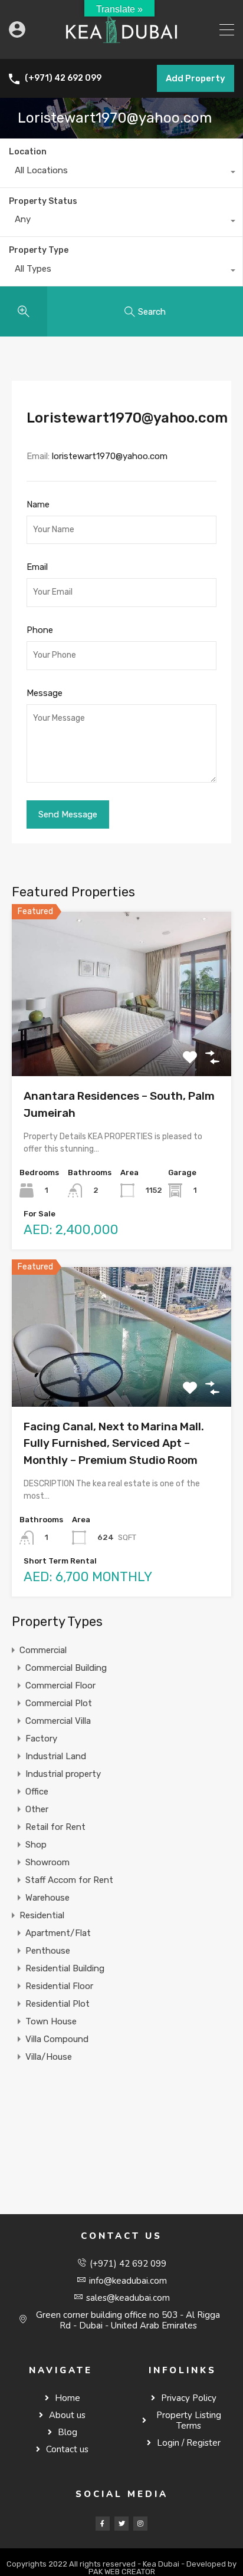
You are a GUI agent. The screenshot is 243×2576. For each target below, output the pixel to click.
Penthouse (48, 1951)
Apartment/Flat (58, 1933)
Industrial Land (56, 1756)
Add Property (196, 78)
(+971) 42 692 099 (63, 78)
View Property (122, 1043)
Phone (40, 630)
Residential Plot (58, 2004)
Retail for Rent (55, 1827)
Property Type (39, 250)
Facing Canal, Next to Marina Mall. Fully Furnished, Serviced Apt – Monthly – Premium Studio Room (114, 1443)
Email (37, 567)
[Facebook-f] (103, 2524)
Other (37, 1809)
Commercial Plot (59, 1703)
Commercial (43, 1650)
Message (45, 693)
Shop (36, 1845)
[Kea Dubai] (121, 45)
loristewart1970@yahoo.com (110, 456)
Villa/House (49, 2057)
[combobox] (121, 173)
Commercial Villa (58, 1721)
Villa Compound (57, 2039)
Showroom (47, 1862)
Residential (42, 1915)
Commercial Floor (60, 1686)
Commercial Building (66, 1668)
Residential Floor (59, 1986)
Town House (51, 2021)
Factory (41, 1739)
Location (28, 152)
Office (37, 1792)
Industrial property (63, 1774)
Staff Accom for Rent (69, 1880)
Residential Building (65, 1968)
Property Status (43, 201)
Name (38, 504)
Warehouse (47, 1898)
